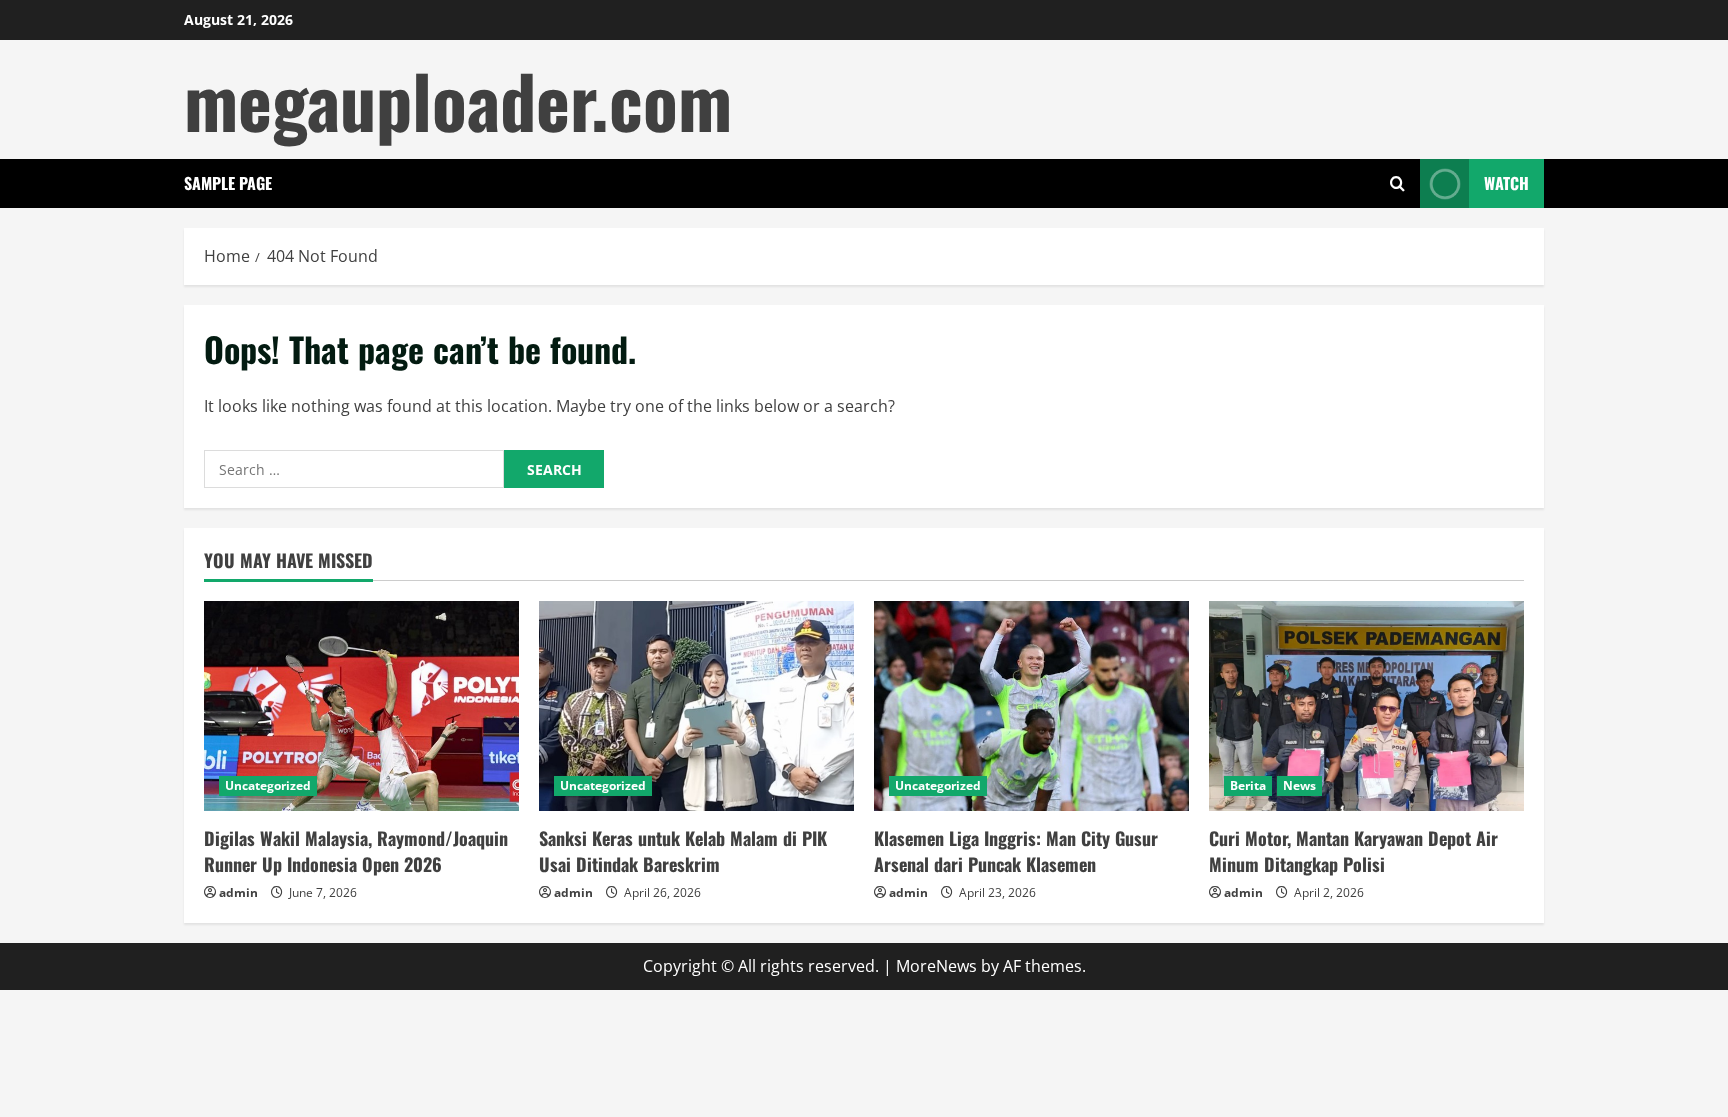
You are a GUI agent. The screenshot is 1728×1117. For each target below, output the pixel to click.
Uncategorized (268, 785)
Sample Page (228, 183)
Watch (1506, 183)
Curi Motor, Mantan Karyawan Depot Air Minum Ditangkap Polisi (1353, 850)
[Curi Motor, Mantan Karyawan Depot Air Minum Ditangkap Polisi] (1366, 706)
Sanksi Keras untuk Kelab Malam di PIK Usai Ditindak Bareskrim (683, 850)
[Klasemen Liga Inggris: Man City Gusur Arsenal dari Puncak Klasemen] (1031, 706)
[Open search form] (1397, 183)
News (1299, 785)
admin (238, 892)
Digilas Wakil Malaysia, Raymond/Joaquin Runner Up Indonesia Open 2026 (356, 850)
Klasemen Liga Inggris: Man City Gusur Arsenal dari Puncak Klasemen (1016, 850)
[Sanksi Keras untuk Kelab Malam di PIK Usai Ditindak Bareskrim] (696, 706)
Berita (1248, 785)
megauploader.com (458, 99)
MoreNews (936, 966)
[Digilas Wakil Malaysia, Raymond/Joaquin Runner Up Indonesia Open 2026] (361, 706)
